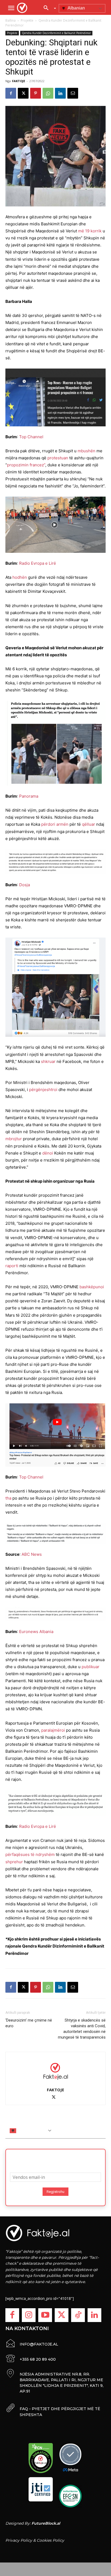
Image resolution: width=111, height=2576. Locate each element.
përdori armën (55, 824)
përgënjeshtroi (43, 1090)
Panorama (29, 796)
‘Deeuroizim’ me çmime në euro (29, 2023)
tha (8, 1498)
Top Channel (31, 437)
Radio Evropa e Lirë (38, 563)
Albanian (76, 8)
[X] (23, 93)
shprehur (14, 1862)
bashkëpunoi (92, 1287)
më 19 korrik (90, 231)
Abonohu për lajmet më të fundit (55, 2159)
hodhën (20, 577)
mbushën (86, 451)
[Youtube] (45, 2315)
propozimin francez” (26, 465)
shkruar (48, 1061)
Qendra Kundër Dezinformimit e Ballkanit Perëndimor (56, 33)
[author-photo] (55, 2071)
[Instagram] (29, 2315)
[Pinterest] (36, 93)
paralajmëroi (53, 1730)
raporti (12, 1266)
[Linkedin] (60, 93)
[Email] (73, 93)
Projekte (27, 20)
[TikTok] (78, 2315)
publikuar (91, 1667)
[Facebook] (11, 93)
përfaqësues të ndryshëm (30, 1854)
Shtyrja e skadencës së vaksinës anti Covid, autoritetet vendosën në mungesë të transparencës (82, 2029)
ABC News (32, 1554)
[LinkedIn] (94, 2315)
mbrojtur (14, 1139)
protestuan (58, 458)
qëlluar (89, 824)
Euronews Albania (36, 1632)
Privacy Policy (19, 2540)
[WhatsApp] (48, 93)
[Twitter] (62, 2315)
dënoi (48, 1153)
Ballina (11, 20)
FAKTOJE (19, 81)
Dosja (25, 885)
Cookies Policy (50, 2540)
